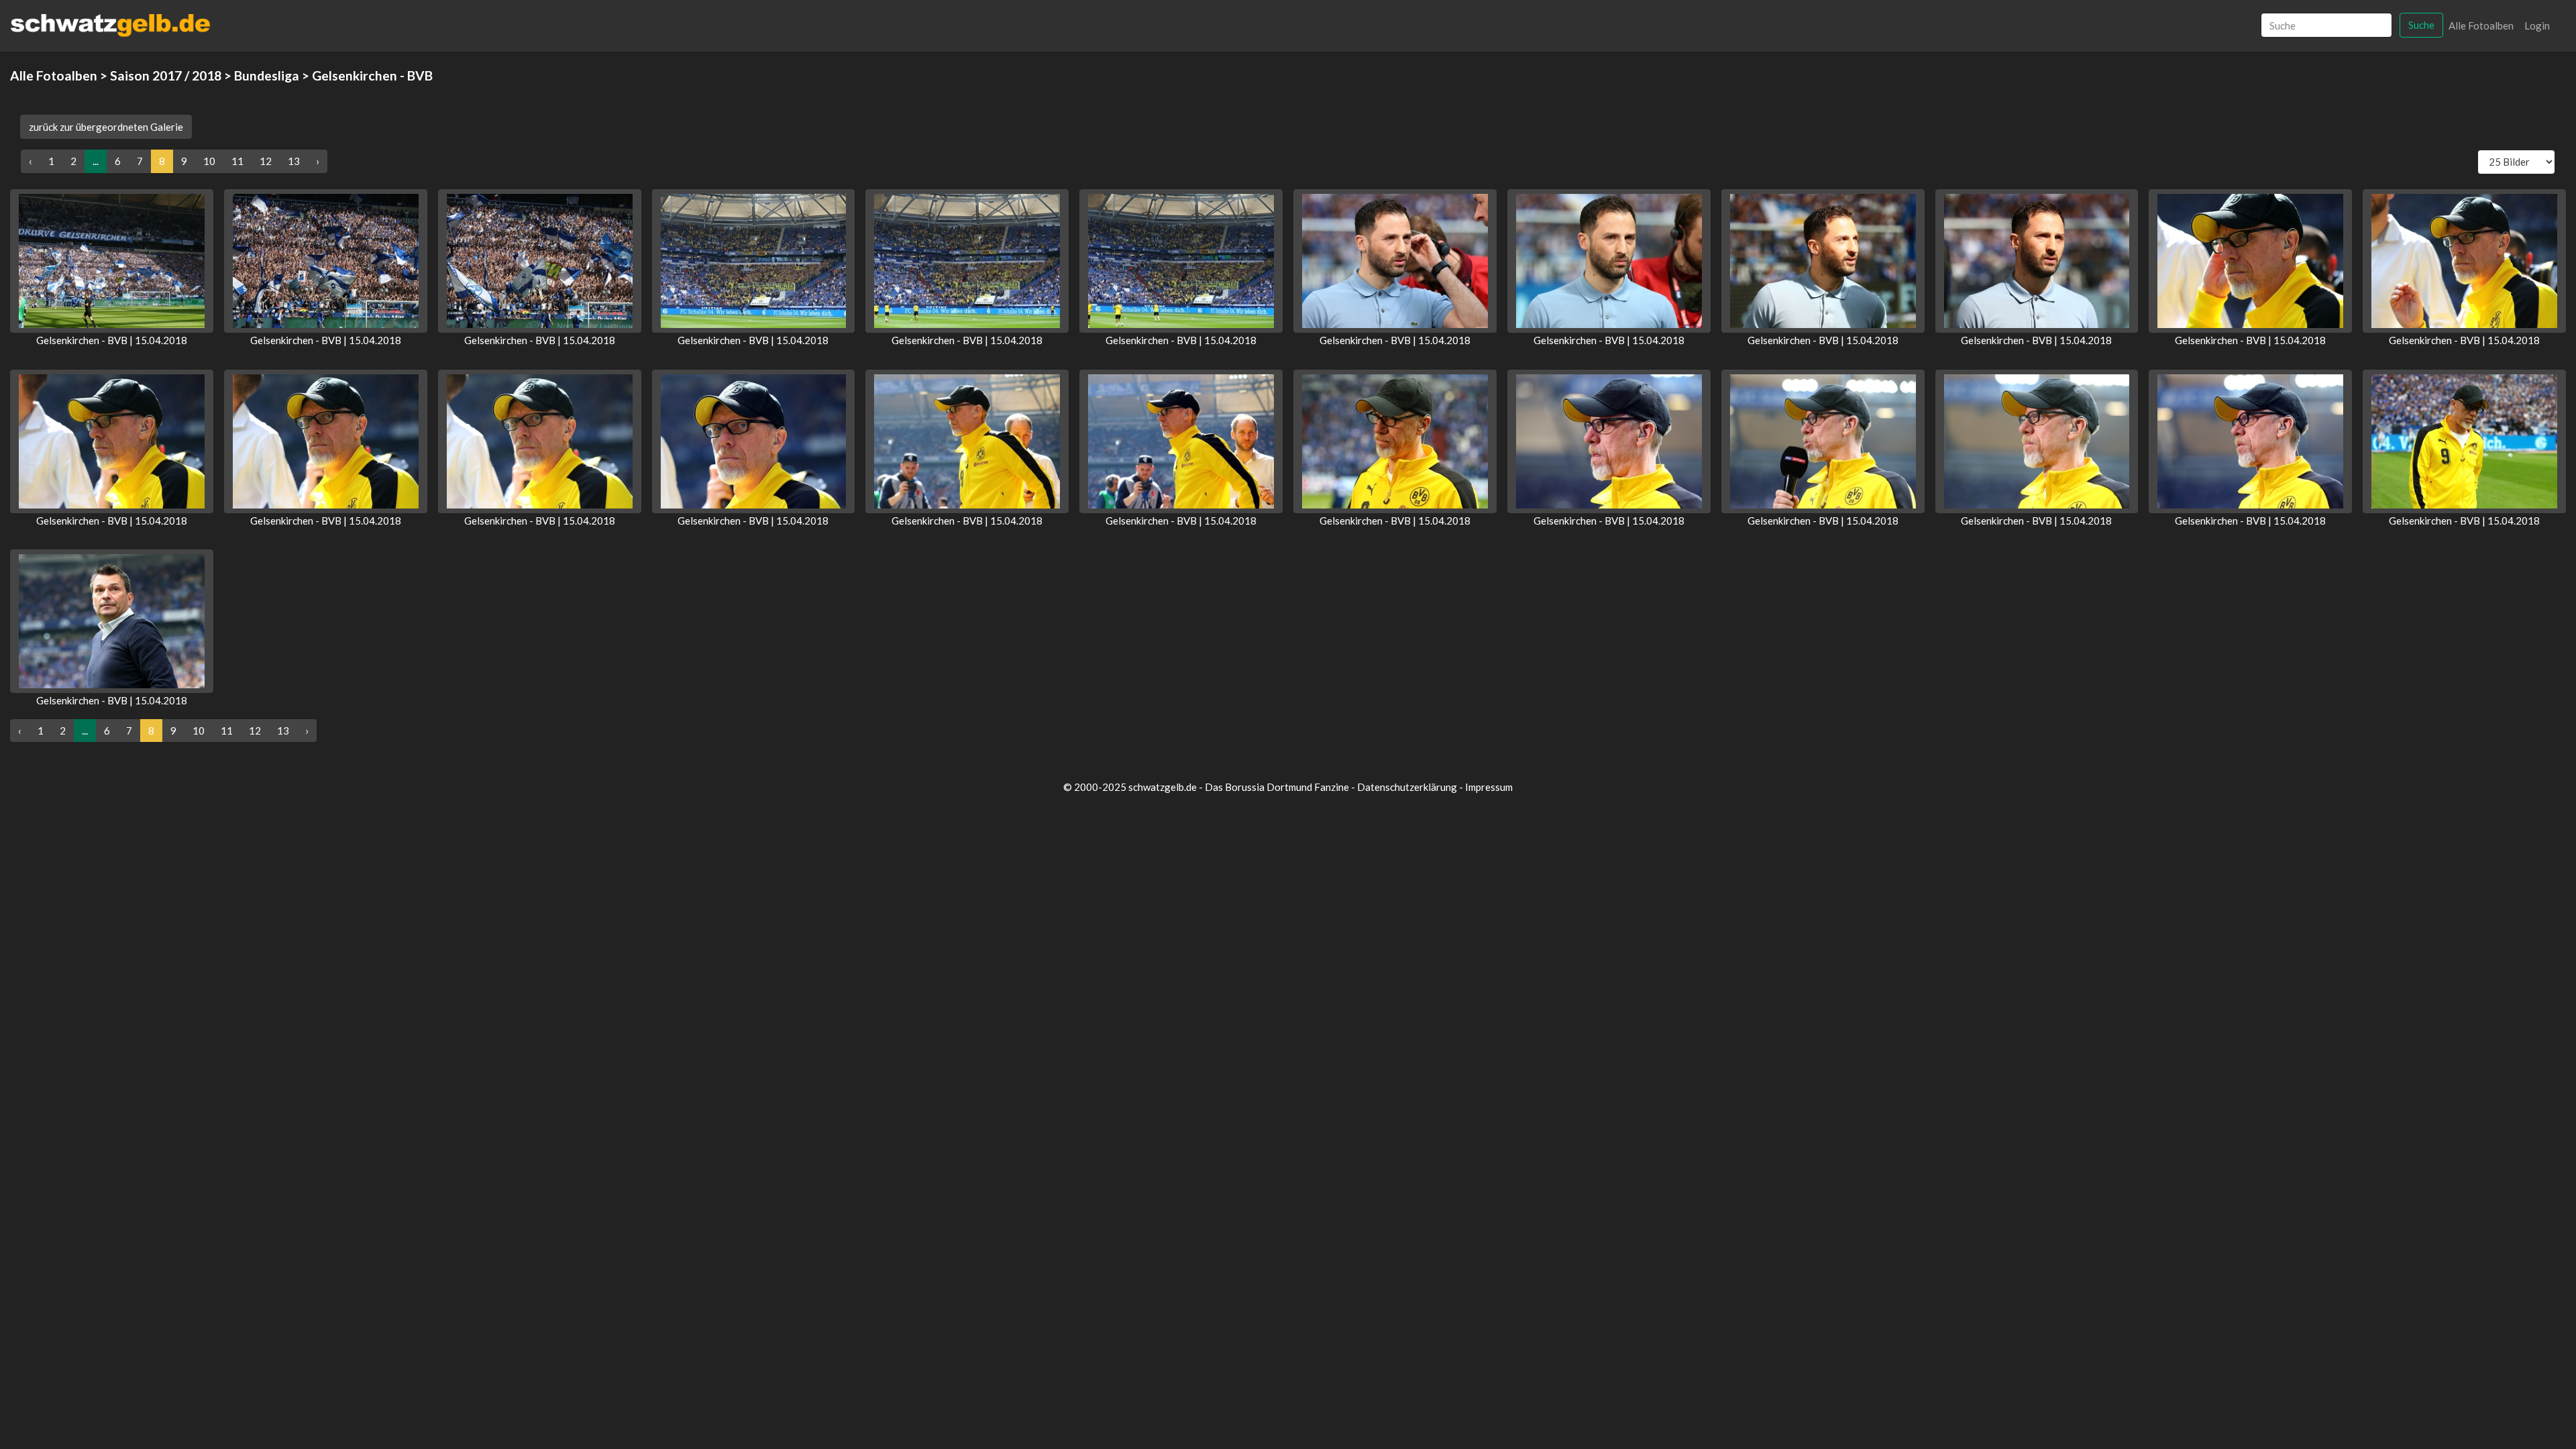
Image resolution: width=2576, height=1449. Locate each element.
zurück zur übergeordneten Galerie (106, 127)
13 (294, 161)
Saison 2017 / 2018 (166, 75)
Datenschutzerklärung (1407, 787)
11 (237, 161)
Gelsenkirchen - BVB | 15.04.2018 (112, 340)
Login (2537, 25)
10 (209, 161)
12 (266, 161)
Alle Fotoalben (2481, 25)
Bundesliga (267, 75)
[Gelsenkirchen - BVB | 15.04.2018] (112, 261)
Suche (2421, 25)
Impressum (1489, 787)
